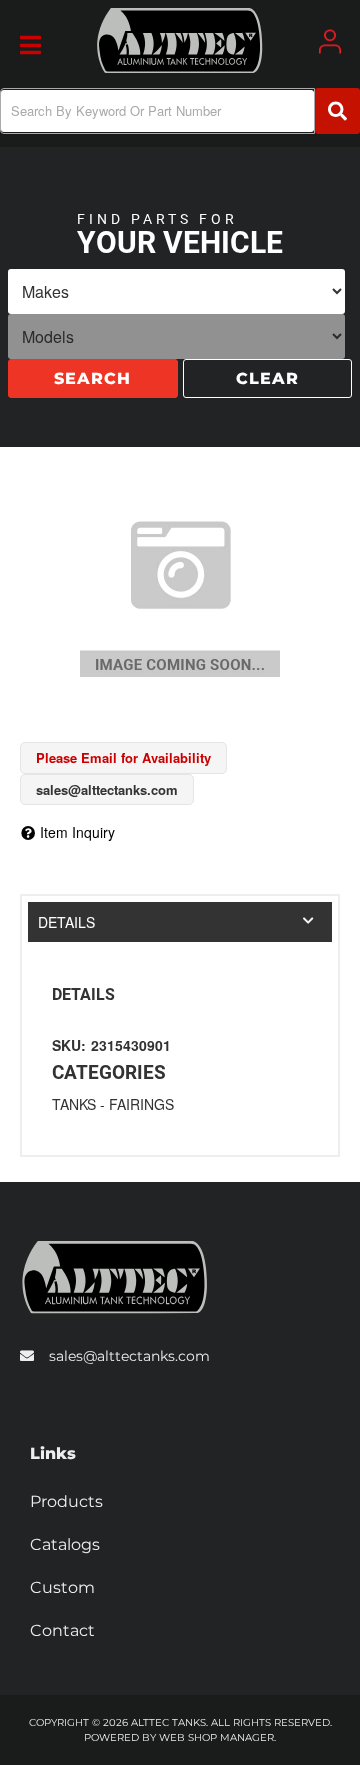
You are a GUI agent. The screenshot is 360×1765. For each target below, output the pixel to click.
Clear (267, 380)
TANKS (74, 1104)
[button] (180, 111)
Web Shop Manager (216, 1737)
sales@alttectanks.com (129, 1356)
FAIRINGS (141, 1104)
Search (92, 380)
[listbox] (176, 293)
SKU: (69, 1045)
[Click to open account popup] (330, 41)
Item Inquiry (77, 832)
